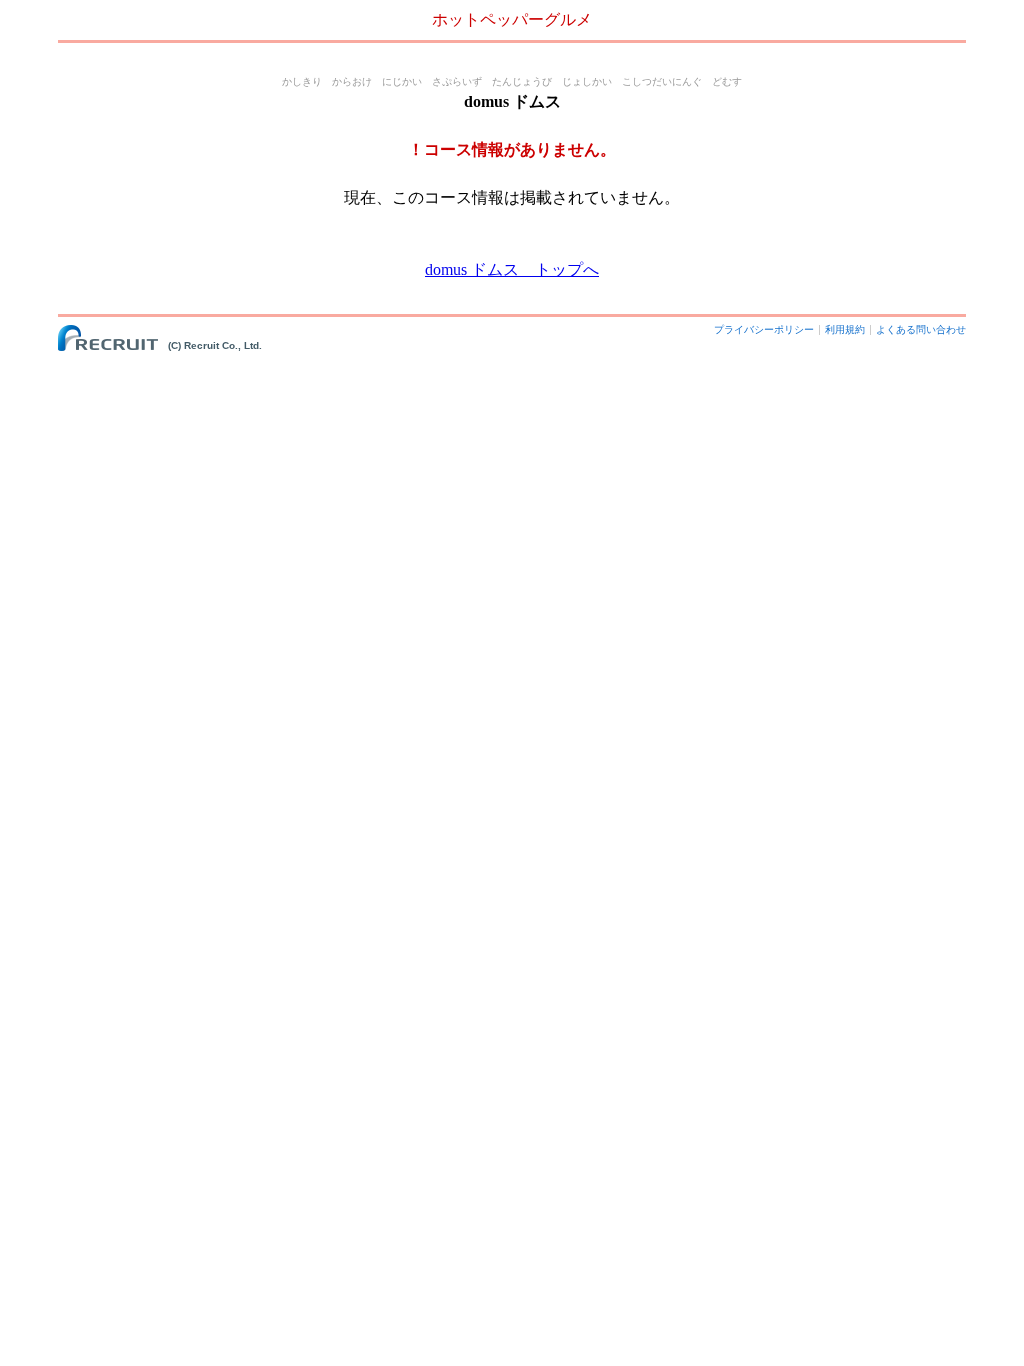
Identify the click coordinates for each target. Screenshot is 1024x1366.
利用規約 (845, 329)
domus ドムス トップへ (512, 269)
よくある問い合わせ (921, 329)
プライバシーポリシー (764, 329)
